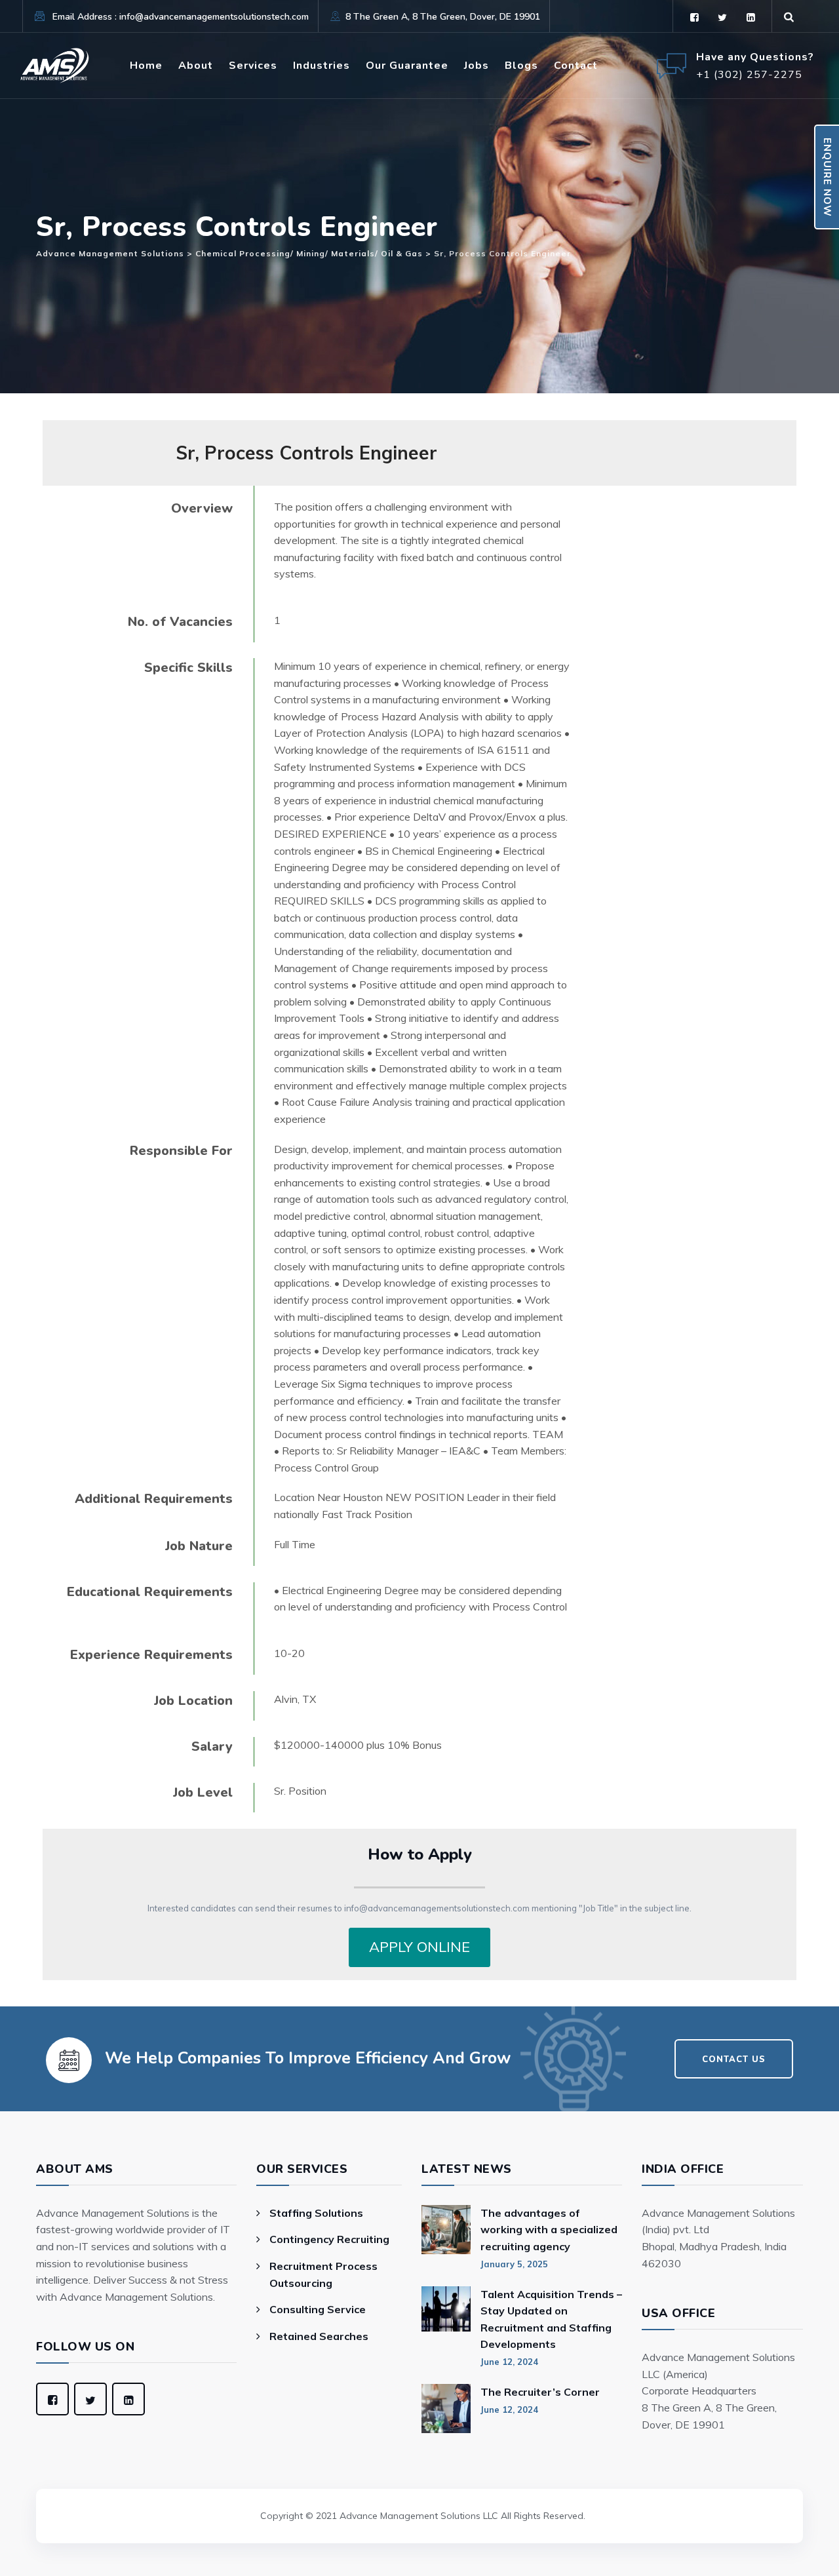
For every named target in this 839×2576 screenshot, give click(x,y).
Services (253, 66)
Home (146, 66)
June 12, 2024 (509, 2362)
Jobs (477, 66)
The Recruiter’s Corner (540, 2392)
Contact (576, 66)
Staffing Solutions (316, 2213)
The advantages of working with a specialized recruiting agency (549, 2230)
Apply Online (419, 1947)
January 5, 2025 (514, 2264)
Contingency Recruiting (329, 2239)
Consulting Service (318, 2309)
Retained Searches (319, 2336)
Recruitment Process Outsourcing (323, 2274)
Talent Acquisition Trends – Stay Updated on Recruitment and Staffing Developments (551, 2319)
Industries (322, 66)
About (196, 66)
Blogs (521, 66)
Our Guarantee (407, 66)
